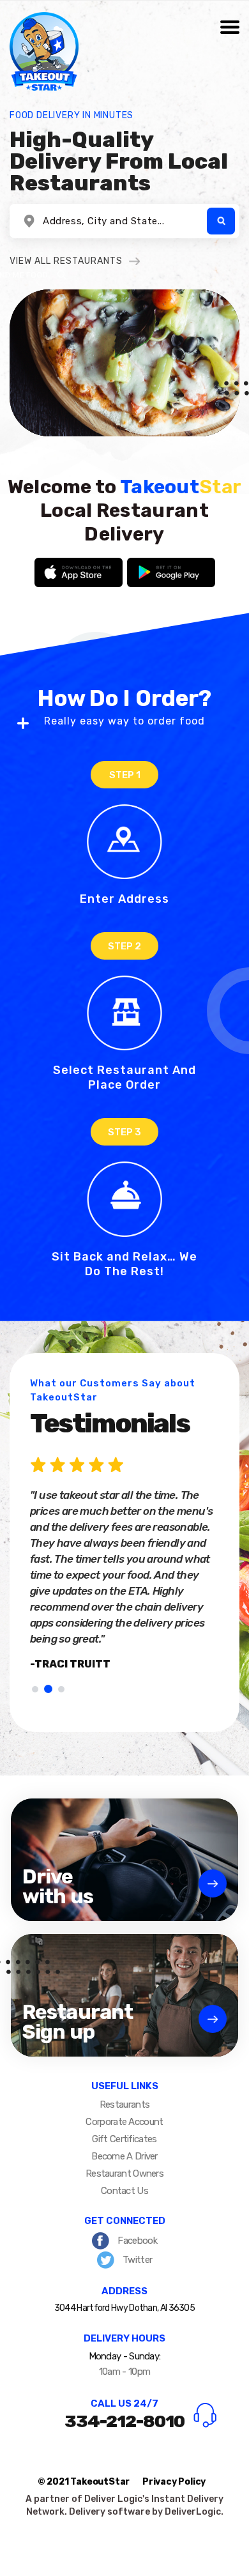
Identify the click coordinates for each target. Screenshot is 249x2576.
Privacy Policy (174, 2482)
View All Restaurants (66, 261)
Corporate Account (124, 2122)
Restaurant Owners (124, 2173)
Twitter (136, 2260)
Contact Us (124, 2191)
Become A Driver (124, 2156)
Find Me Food (221, 221)
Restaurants (124, 2104)
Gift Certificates (124, 2139)
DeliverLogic (193, 2512)
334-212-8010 (124, 2421)
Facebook (136, 2241)
